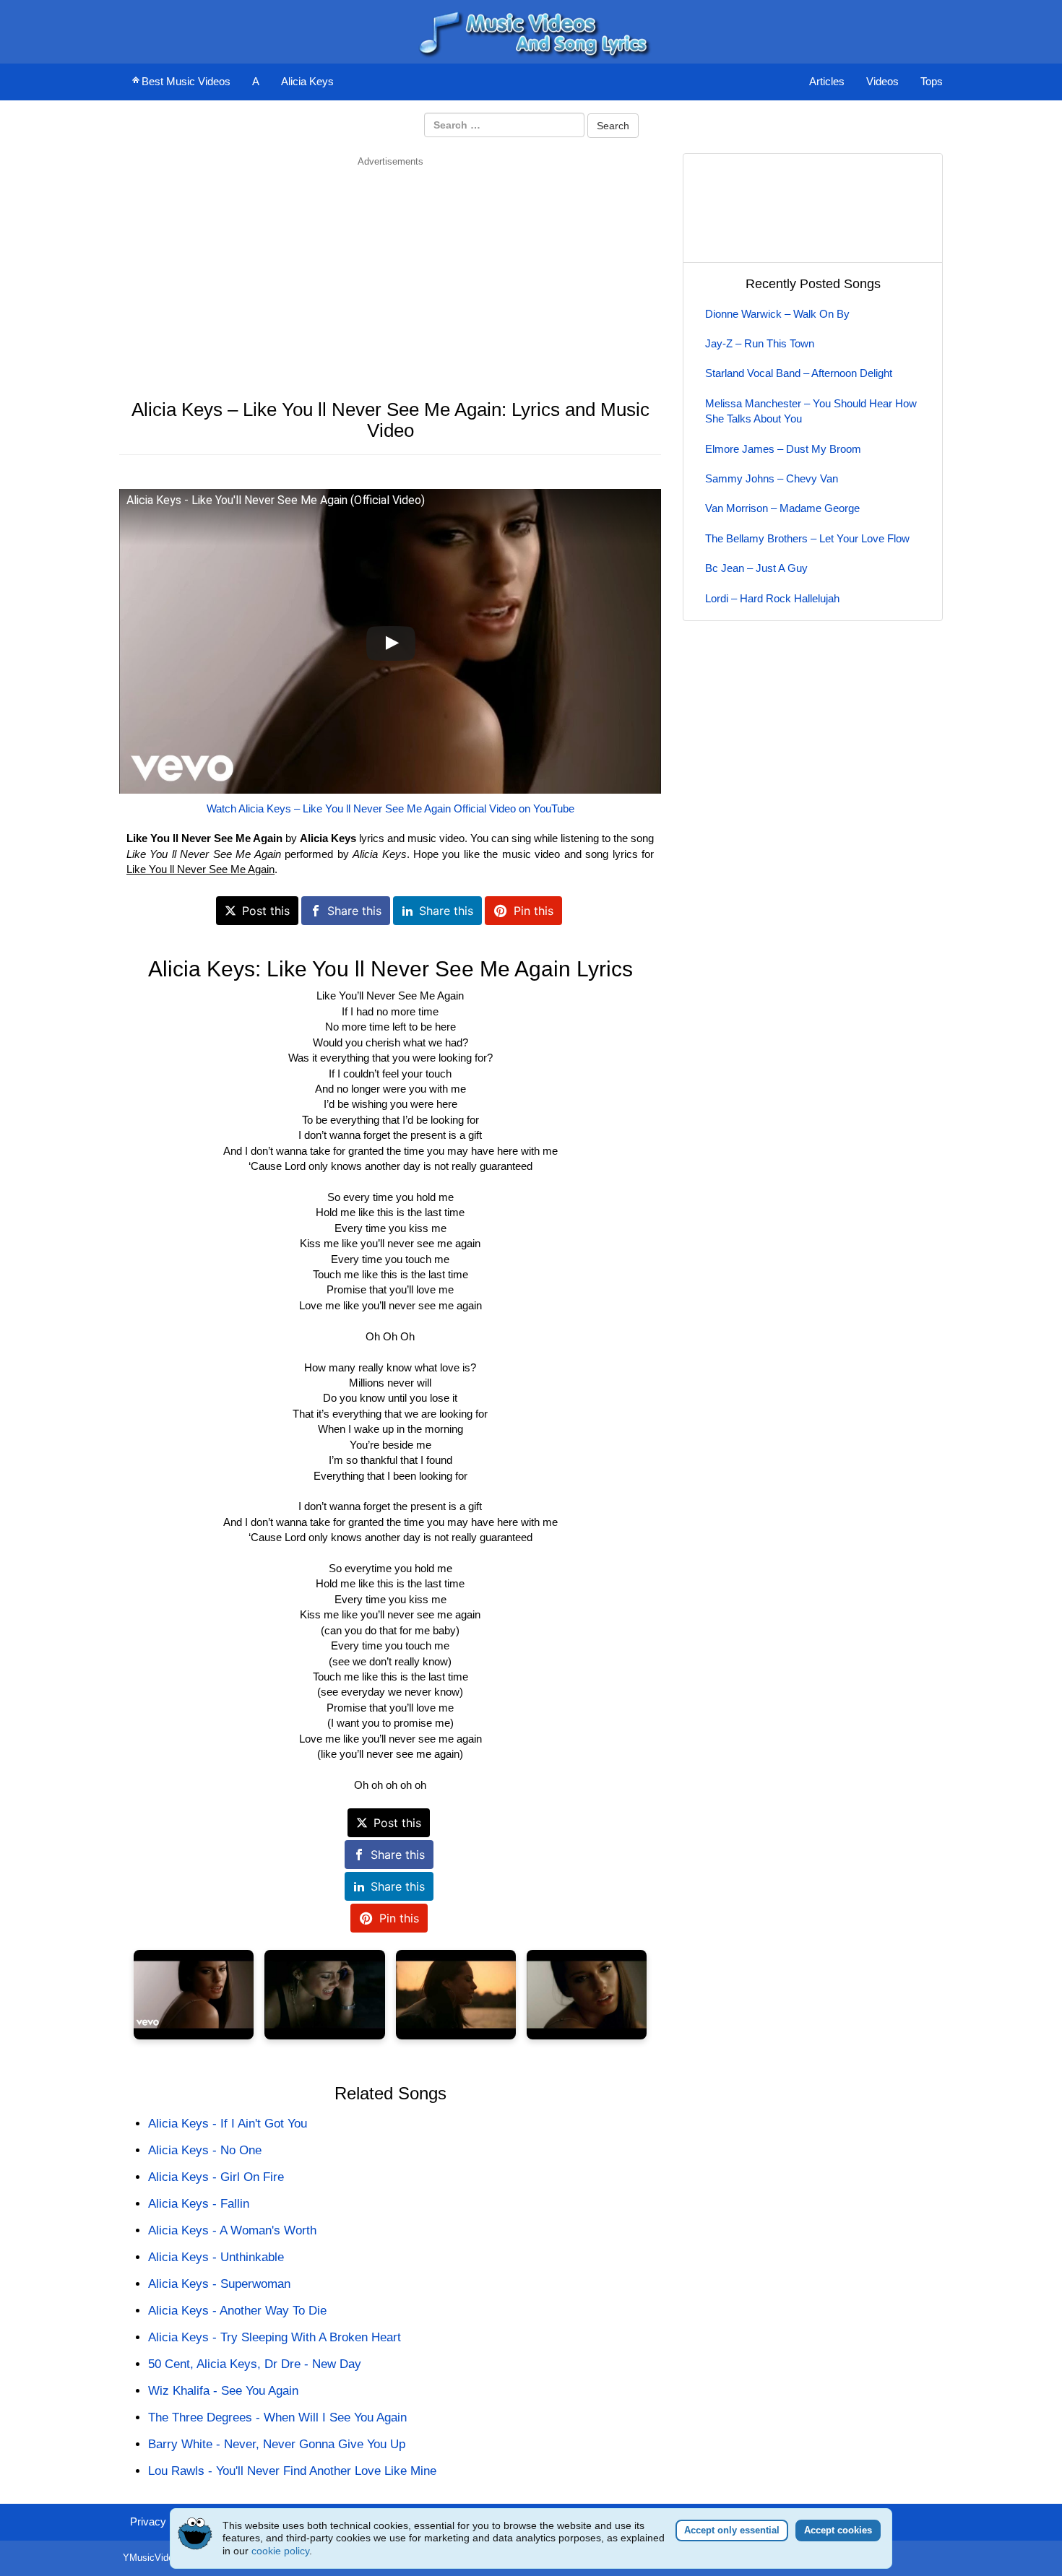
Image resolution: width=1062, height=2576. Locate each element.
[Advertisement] (390, 269)
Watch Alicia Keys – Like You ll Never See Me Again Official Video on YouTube (390, 808)
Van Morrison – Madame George (782, 508)
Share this (354, 911)
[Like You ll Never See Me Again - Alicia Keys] (194, 1995)
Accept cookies (838, 2530)
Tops (932, 81)
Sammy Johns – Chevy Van (772, 478)
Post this (266, 911)
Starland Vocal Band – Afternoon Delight (799, 373)
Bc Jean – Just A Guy (756, 568)
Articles (827, 81)
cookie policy (280, 2551)
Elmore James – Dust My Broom (783, 449)
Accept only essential (732, 2530)
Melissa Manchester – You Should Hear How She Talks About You (811, 411)
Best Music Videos (186, 81)
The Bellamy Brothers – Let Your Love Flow (807, 538)
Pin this (534, 911)
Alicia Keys (307, 81)
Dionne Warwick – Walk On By (777, 314)
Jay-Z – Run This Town (760, 343)
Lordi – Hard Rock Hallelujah (772, 598)
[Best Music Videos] (531, 31)
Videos (882, 81)
